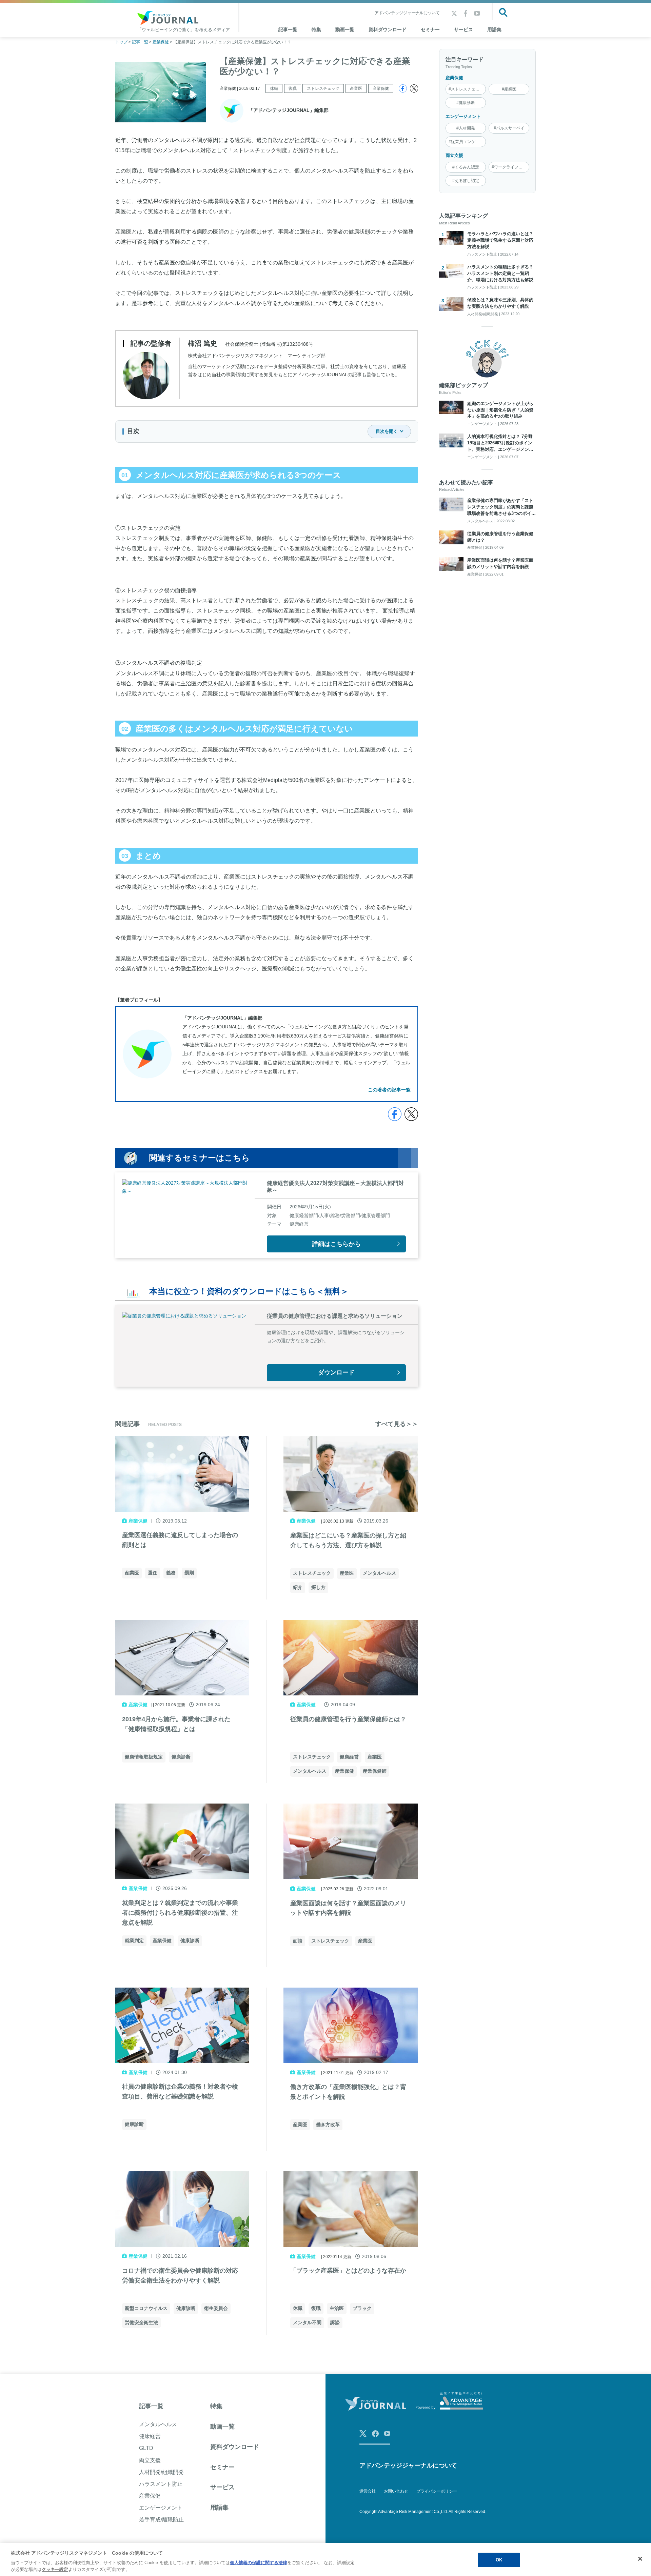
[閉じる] (640, 2559)
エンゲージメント (463, 116)
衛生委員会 (216, 2308)
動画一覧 (345, 29)
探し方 (318, 1587)
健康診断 (181, 1757)
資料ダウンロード (388, 29)
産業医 (356, 88)
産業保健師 (375, 1771)
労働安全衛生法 (141, 2322)
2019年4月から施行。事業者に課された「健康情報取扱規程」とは (176, 1724)
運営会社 (368, 2491)
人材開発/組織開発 (161, 2472)
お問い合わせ (396, 2491)
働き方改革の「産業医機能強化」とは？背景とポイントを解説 (348, 2092)
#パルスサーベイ (509, 128)
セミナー (430, 29)
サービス (463, 29)
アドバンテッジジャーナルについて (407, 13)
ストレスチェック (323, 88)
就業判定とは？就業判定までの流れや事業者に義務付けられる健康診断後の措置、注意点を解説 (180, 1913)
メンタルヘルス (379, 1573)
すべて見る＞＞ (397, 1424)
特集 (316, 29)
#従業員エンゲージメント (467, 142)
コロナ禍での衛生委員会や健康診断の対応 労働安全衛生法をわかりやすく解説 (182, 2276)
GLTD (146, 2448)
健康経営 (349, 1757)
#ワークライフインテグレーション (510, 167)
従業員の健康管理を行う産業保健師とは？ (348, 1719)
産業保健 (381, 88)
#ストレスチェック (466, 89)
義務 (171, 1573)
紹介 (298, 1587)
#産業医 (509, 89)
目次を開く (387, 431)
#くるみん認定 (466, 167)
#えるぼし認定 (466, 181)
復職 (293, 88)
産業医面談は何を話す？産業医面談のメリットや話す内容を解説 (348, 1908)
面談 (298, 1941)
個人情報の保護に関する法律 (259, 2563)
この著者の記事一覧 (389, 1090)
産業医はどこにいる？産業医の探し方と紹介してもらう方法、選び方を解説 (348, 1540)
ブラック (362, 2308)
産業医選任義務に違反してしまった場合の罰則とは (180, 1540)
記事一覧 (151, 2406)
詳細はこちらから (336, 1244)
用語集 (494, 29)
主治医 (337, 2308)
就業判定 (134, 1940)
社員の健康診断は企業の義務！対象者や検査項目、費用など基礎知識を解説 (180, 2091)
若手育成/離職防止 (161, 2520)
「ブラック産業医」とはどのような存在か (348, 2271)
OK (499, 2560)
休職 (274, 88)
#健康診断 (466, 103)
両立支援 (454, 155)
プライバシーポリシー (437, 2491)
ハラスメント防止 (161, 2484)
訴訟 (335, 2322)
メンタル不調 (307, 2322)
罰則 (189, 1573)
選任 (153, 1573)
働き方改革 (328, 2125)
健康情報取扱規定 (144, 1757)
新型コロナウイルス (146, 2308)
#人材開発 (466, 128)
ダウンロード (336, 1372)
